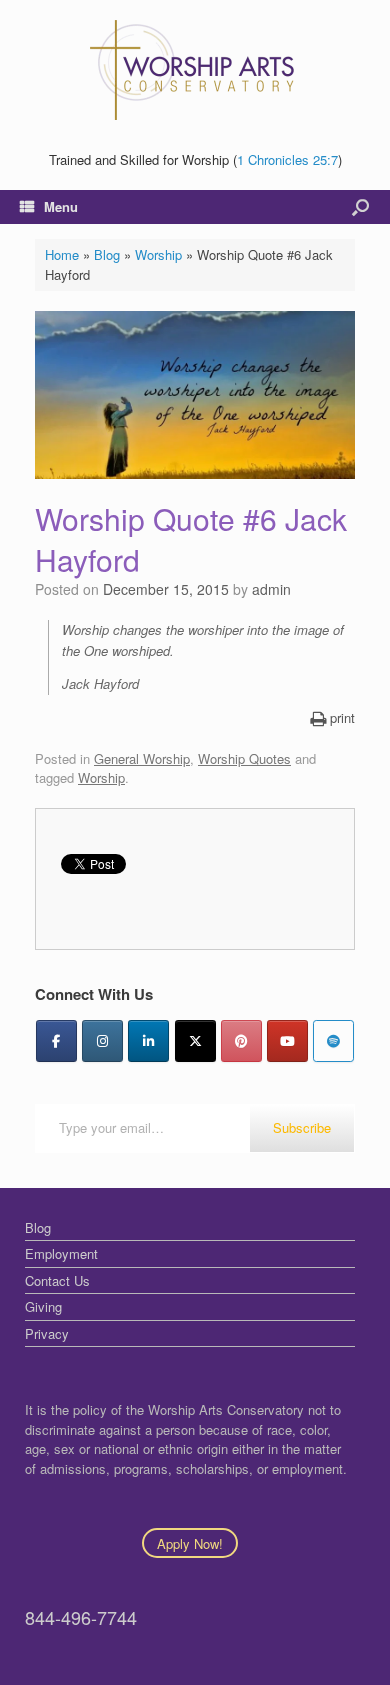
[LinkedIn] (148, 1041)
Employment (61, 1253)
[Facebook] (56, 1041)
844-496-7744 (81, 1617)
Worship (158, 254)
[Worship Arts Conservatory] (195, 70)
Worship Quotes (244, 758)
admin (271, 589)
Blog (107, 254)
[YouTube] (287, 1041)
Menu (61, 206)
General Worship (142, 758)
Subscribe (302, 1127)
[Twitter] (195, 1041)
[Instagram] (102, 1041)
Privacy (47, 1333)
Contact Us (57, 1280)
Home (62, 254)
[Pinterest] (241, 1041)
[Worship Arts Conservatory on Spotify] (333, 1041)
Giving (43, 1306)
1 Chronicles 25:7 (287, 159)
